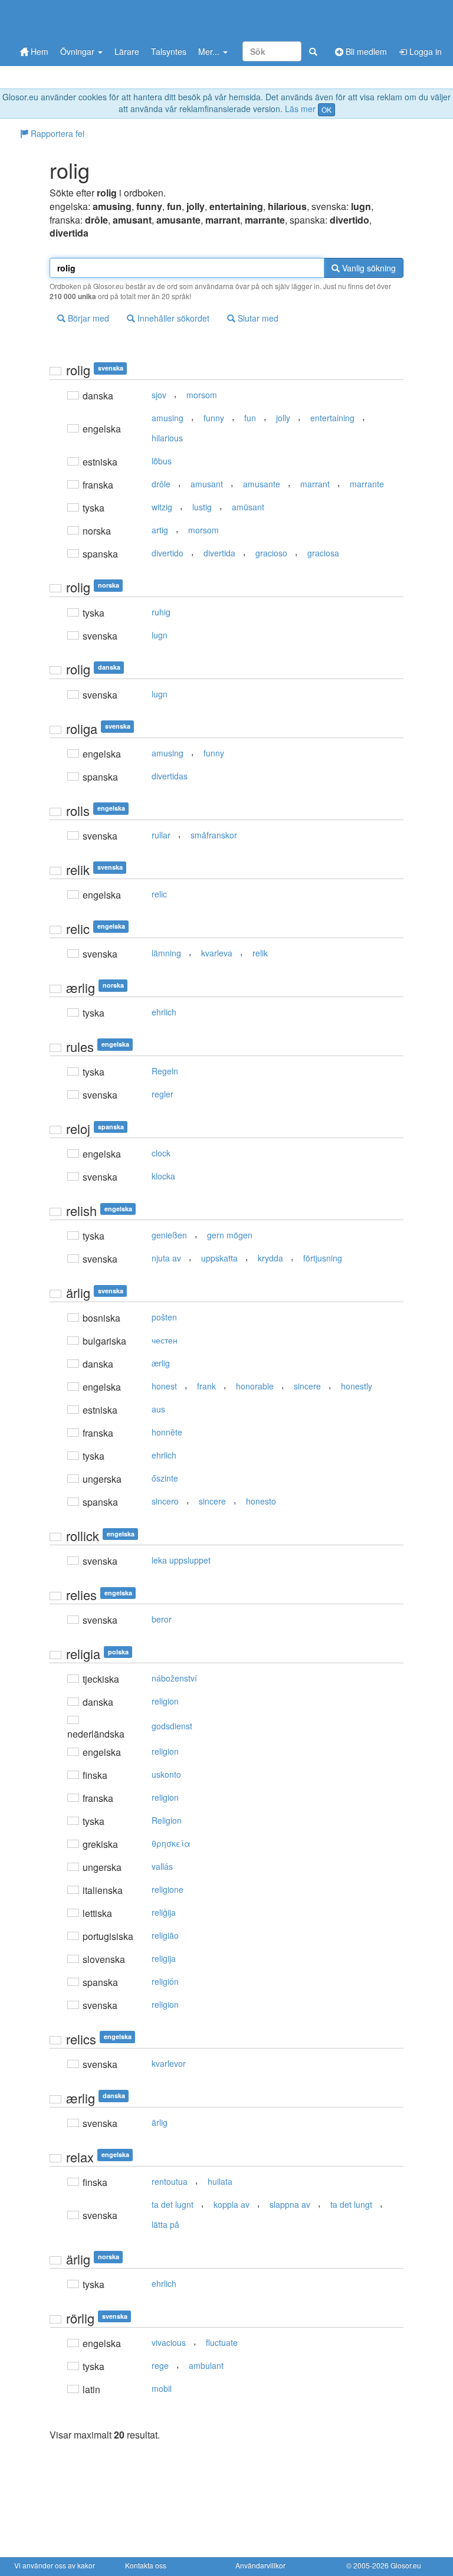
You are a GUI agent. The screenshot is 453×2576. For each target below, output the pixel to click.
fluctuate (222, 2342)
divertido (168, 553)
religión (165, 1981)
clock (161, 1153)
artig (160, 530)
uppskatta (219, 1258)
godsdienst (172, 1726)
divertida (219, 553)
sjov (159, 395)
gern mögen (230, 1235)
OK (326, 109)
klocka (163, 1176)
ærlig (161, 1363)
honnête (167, 1432)
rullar (161, 835)
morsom (202, 395)
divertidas (170, 776)
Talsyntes (169, 51)
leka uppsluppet (181, 1560)
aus (158, 1409)
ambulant (206, 2365)
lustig (202, 507)
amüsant (248, 507)
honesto (261, 1501)
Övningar (78, 51)
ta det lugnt (173, 2204)
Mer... (210, 51)
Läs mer (300, 109)
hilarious (167, 438)
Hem (38, 51)
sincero (165, 1501)
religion (165, 1701)
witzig (162, 507)
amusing (168, 418)
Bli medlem (365, 51)
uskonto (166, 1774)
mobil (162, 2388)
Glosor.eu (406, 2565)
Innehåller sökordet (172, 318)
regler (163, 1094)
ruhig (161, 612)
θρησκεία (171, 1843)
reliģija (164, 1912)
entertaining (332, 418)
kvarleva (217, 953)
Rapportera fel (56, 133)
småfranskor (214, 835)
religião (165, 1935)
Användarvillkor (260, 2565)
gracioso (271, 553)
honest (164, 1386)
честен (165, 1340)
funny (214, 418)
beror (162, 1619)
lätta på (165, 2224)
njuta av (166, 1258)
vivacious (169, 2342)
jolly (283, 418)
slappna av (290, 2204)
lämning (166, 953)
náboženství (174, 1678)
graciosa (323, 553)
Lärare (127, 51)
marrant (315, 484)
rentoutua (170, 2181)
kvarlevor (169, 2063)
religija (164, 1958)
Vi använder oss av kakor (55, 2565)
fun (250, 418)
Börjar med (87, 318)
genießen (169, 1235)
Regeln (165, 1071)
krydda (270, 1258)
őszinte (165, 1478)
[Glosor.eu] (76, 19)
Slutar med (257, 318)
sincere (307, 1386)
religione (168, 1889)
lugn (160, 635)
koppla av (232, 2204)
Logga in (424, 51)
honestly (357, 1386)
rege (160, 2365)
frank (206, 1386)
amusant (207, 484)
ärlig (160, 2122)
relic (159, 894)
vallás (162, 1866)
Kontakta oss (146, 2565)
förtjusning (323, 1258)
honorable (255, 1386)
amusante (262, 484)
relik (260, 953)
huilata (220, 2181)
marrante (367, 484)
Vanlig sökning (368, 268)
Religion (167, 1820)
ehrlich (164, 1012)
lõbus (162, 461)
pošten (164, 1317)
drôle (161, 484)
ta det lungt (351, 2204)
